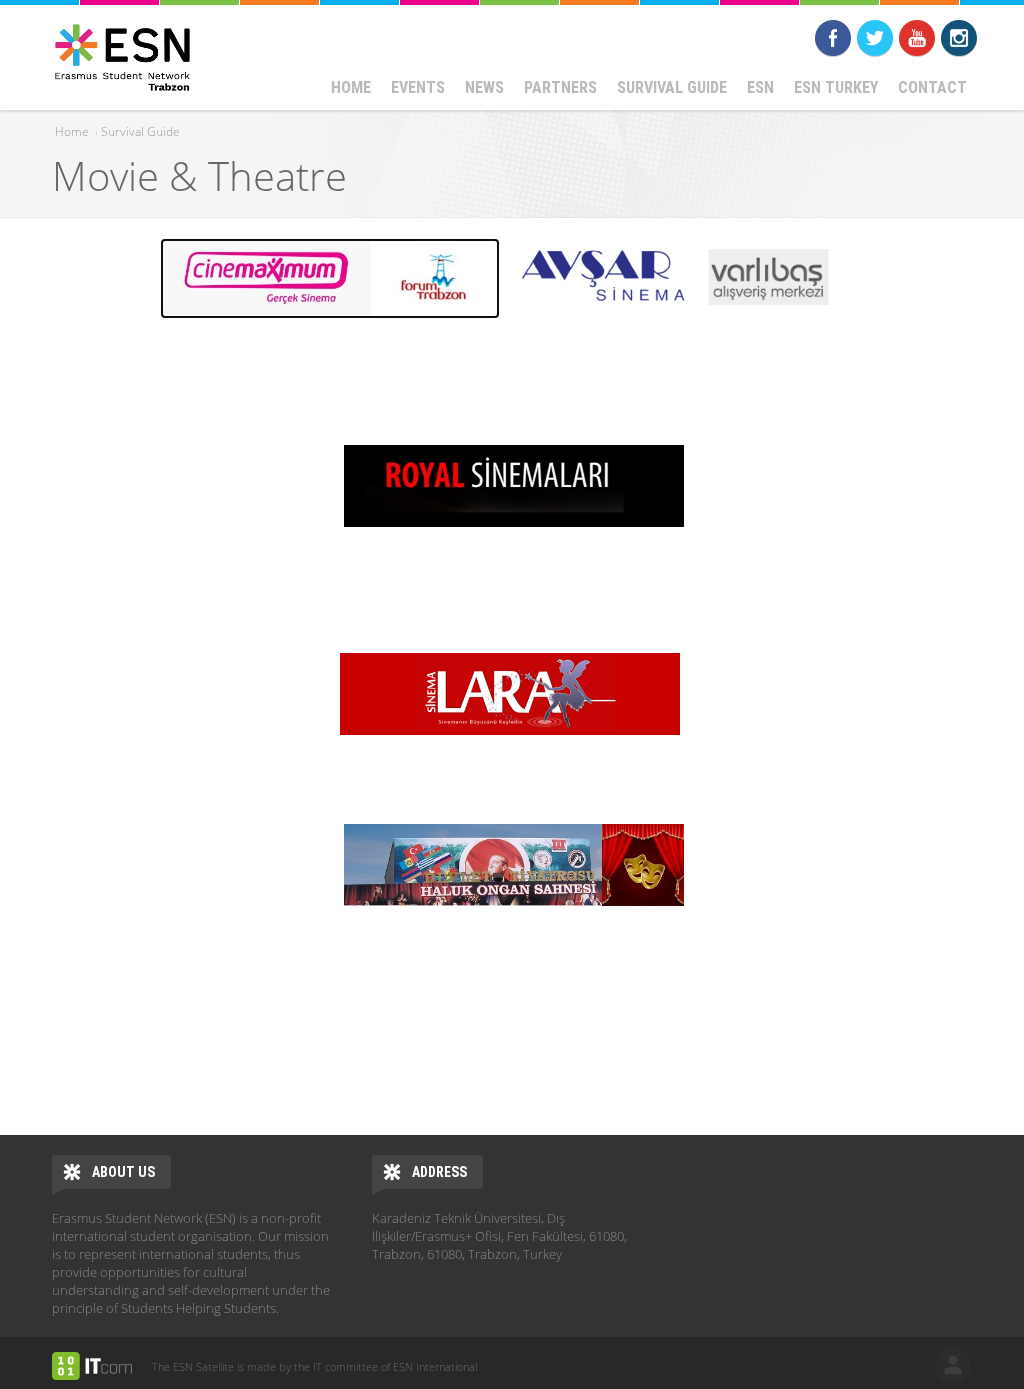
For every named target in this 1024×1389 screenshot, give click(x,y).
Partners (560, 87)
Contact (932, 87)
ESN (760, 87)
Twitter (875, 38)
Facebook (833, 38)
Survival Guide (672, 87)
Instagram (959, 38)
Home (351, 87)
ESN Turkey (836, 87)
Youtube (917, 38)
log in (953, 1365)
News (484, 87)
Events (418, 87)
